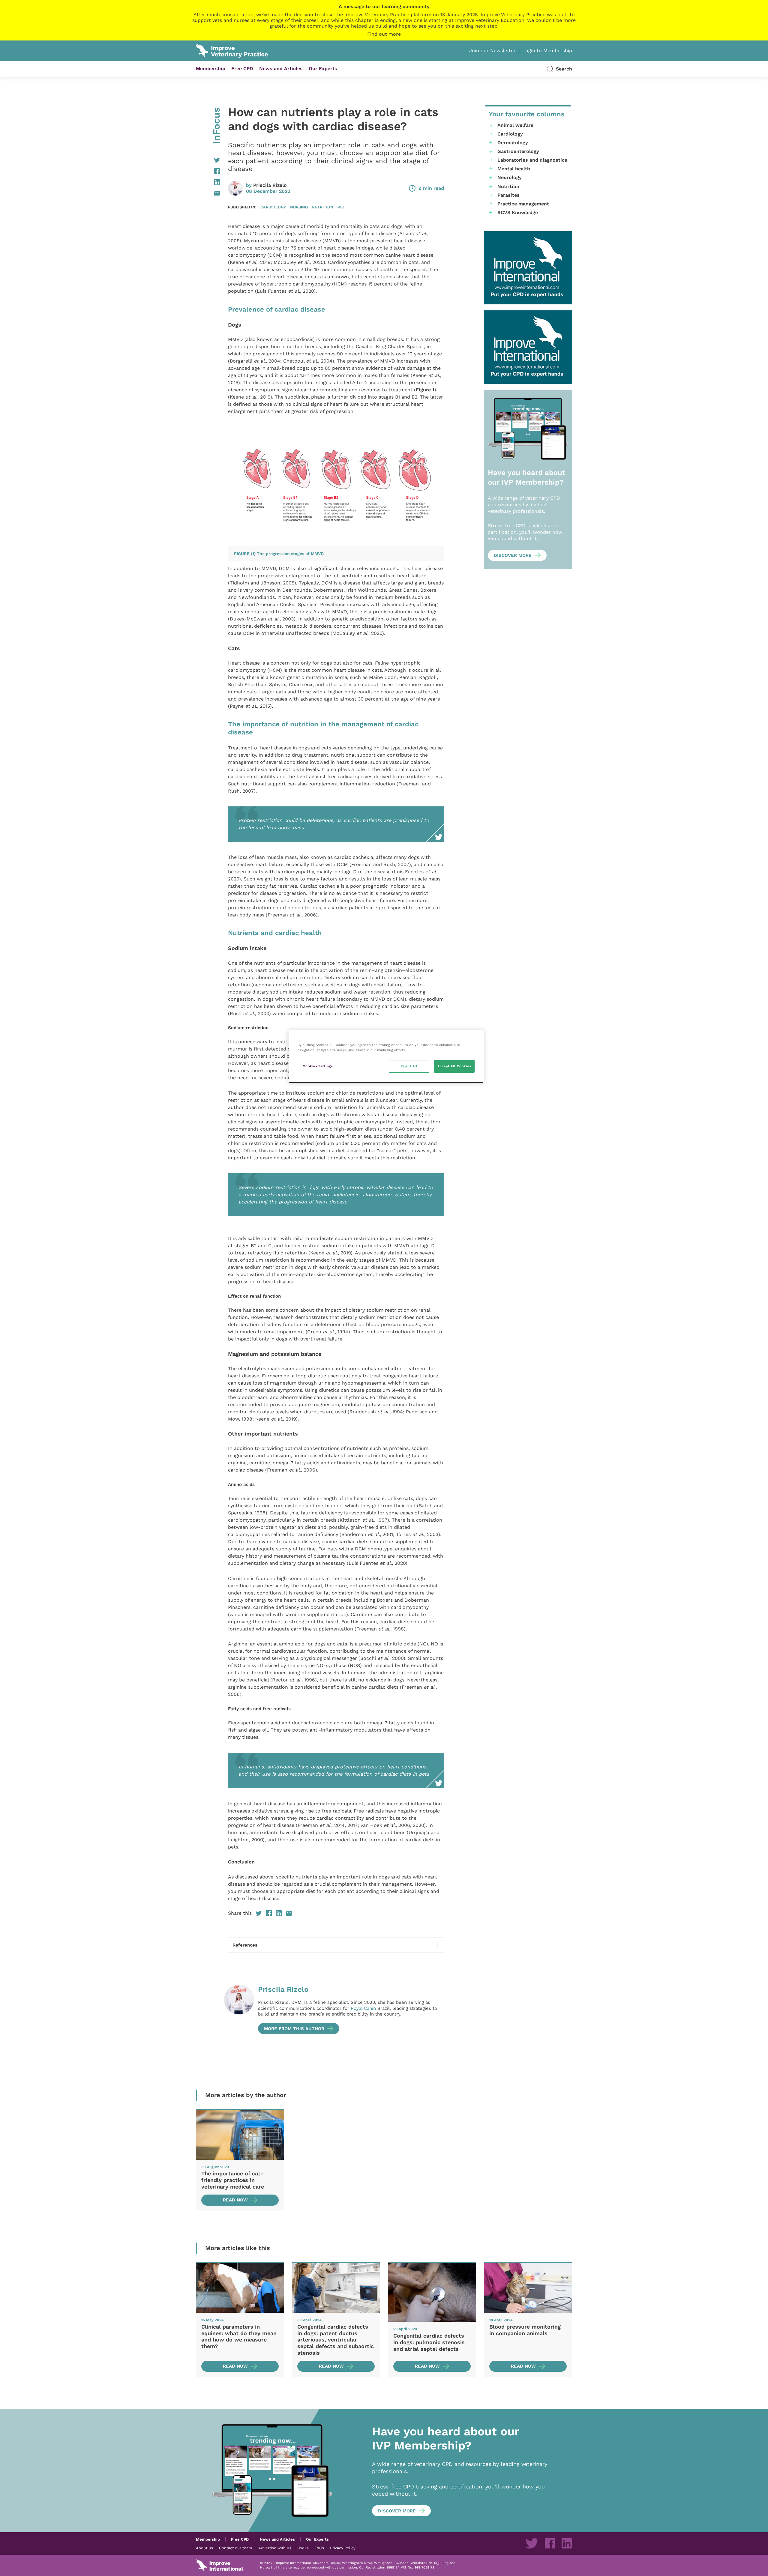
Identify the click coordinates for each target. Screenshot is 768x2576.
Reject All (409, 1066)
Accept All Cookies (454, 1066)
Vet (341, 207)
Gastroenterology (518, 151)
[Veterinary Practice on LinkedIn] (567, 2543)
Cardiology (273, 207)
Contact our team (235, 2548)
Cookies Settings (318, 1066)
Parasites (508, 195)
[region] (386, 1057)
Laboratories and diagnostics (532, 160)
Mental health (514, 169)
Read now (235, 2200)
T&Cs (319, 2548)
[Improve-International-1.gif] (528, 268)
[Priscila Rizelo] (239, 2009)
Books (303, 2548)
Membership (211, 69)
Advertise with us (275, 2548)
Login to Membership (547, 51)
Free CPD (242, 69)
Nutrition (322, 207)
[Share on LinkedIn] (208, 182)
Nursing (299, 207)
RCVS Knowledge (518, 212)
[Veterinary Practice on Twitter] (532, 2543)
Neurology (510, 177)
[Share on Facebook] (208, 171)
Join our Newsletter (492, 51)
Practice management (523, 204)
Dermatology (513, 143)
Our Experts (323, 69)
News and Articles (281, 69)
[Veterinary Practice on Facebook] (550, 2543)
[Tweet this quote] (232, 1231)
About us (204, 2548)
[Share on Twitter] (208, 160)
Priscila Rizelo (270, 185)
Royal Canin (363, 2008)
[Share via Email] (208, 193)
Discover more (513, 555)
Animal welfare (515, 125)
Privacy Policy (343, 2548)
